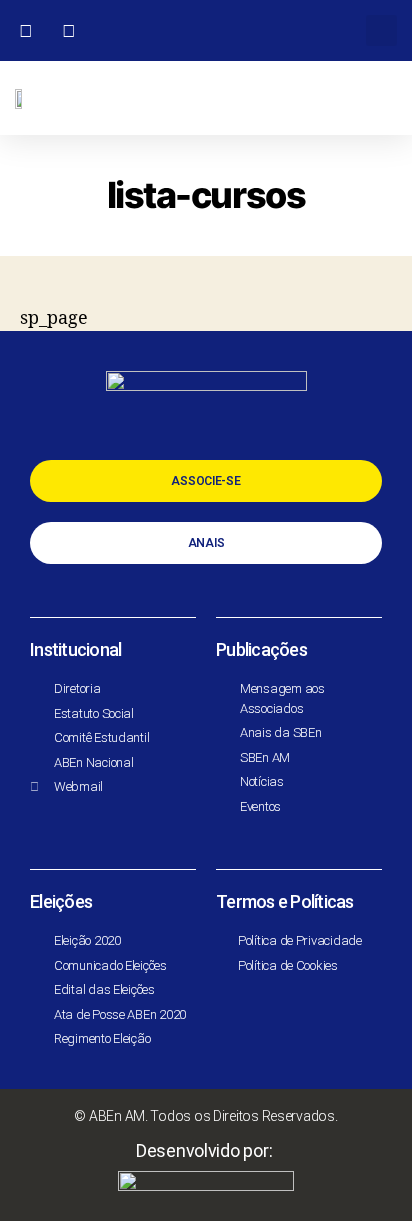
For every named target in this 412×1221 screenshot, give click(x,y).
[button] (381, 30)
